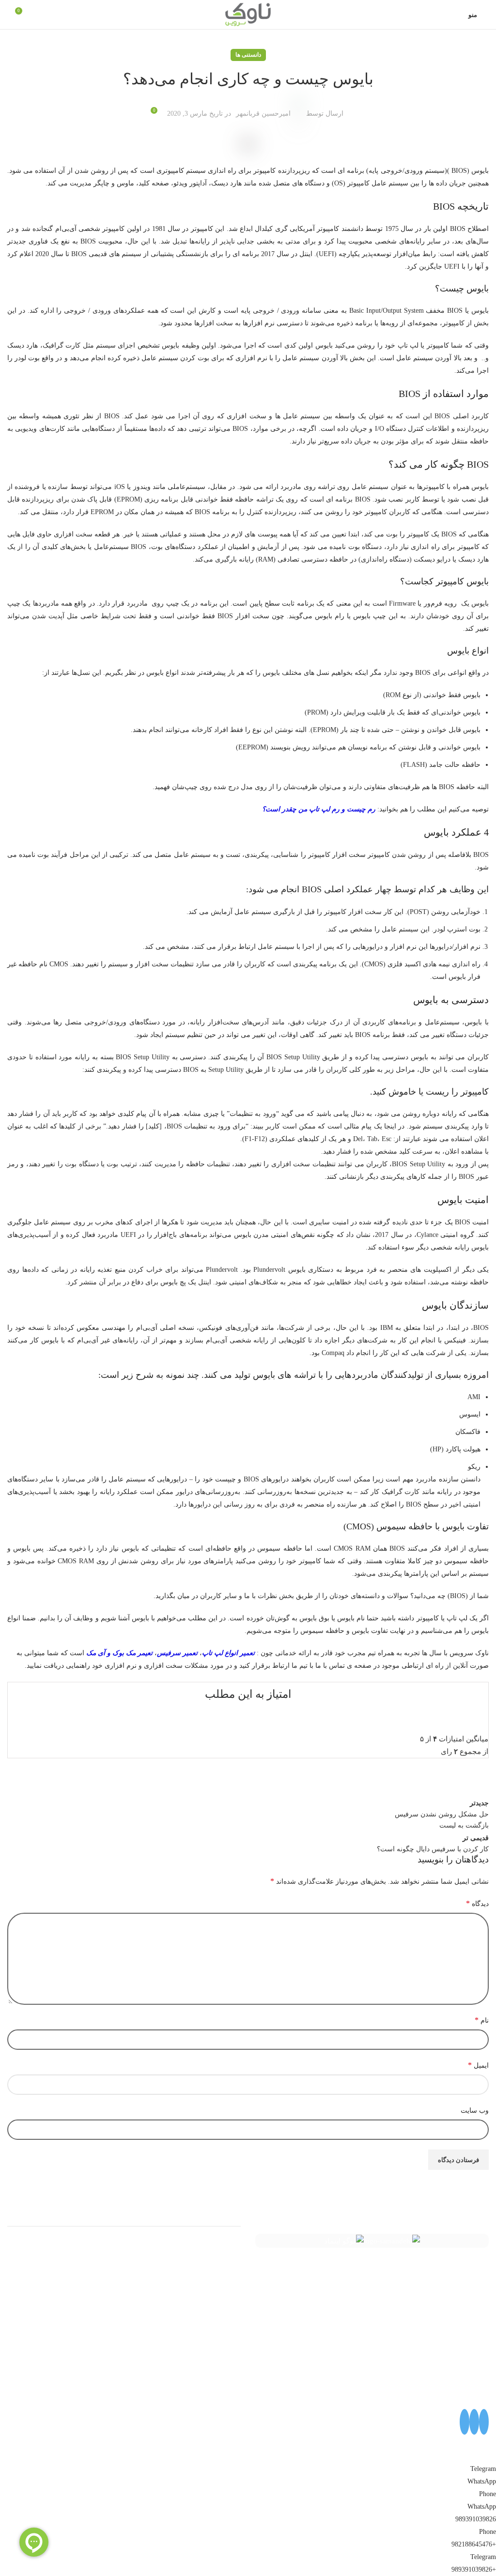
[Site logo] (248, 14)
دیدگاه (477, 1903)
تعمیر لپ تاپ (220, 2263)
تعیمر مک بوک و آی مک (119, 1653)
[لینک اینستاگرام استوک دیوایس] (465, 2422)
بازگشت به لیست (464, 1825)
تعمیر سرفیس (177, 1653)
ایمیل (478, 2065)
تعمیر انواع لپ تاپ (228, 1653)
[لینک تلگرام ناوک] (474, 2422)
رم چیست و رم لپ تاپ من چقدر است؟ (319, 809)
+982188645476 (474, 2544)
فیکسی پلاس (221, 2316)
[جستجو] (7, 15)
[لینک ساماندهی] (392, 2241)
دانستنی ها (248, 55)
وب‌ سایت (475, 2111)
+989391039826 (474, 2569)
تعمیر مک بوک (220, 2281)
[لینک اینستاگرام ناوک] (484, 2422)
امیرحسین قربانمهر (263, 114)
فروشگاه (227, 2298)
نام (482, 2020)
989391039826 (476, 2519)
